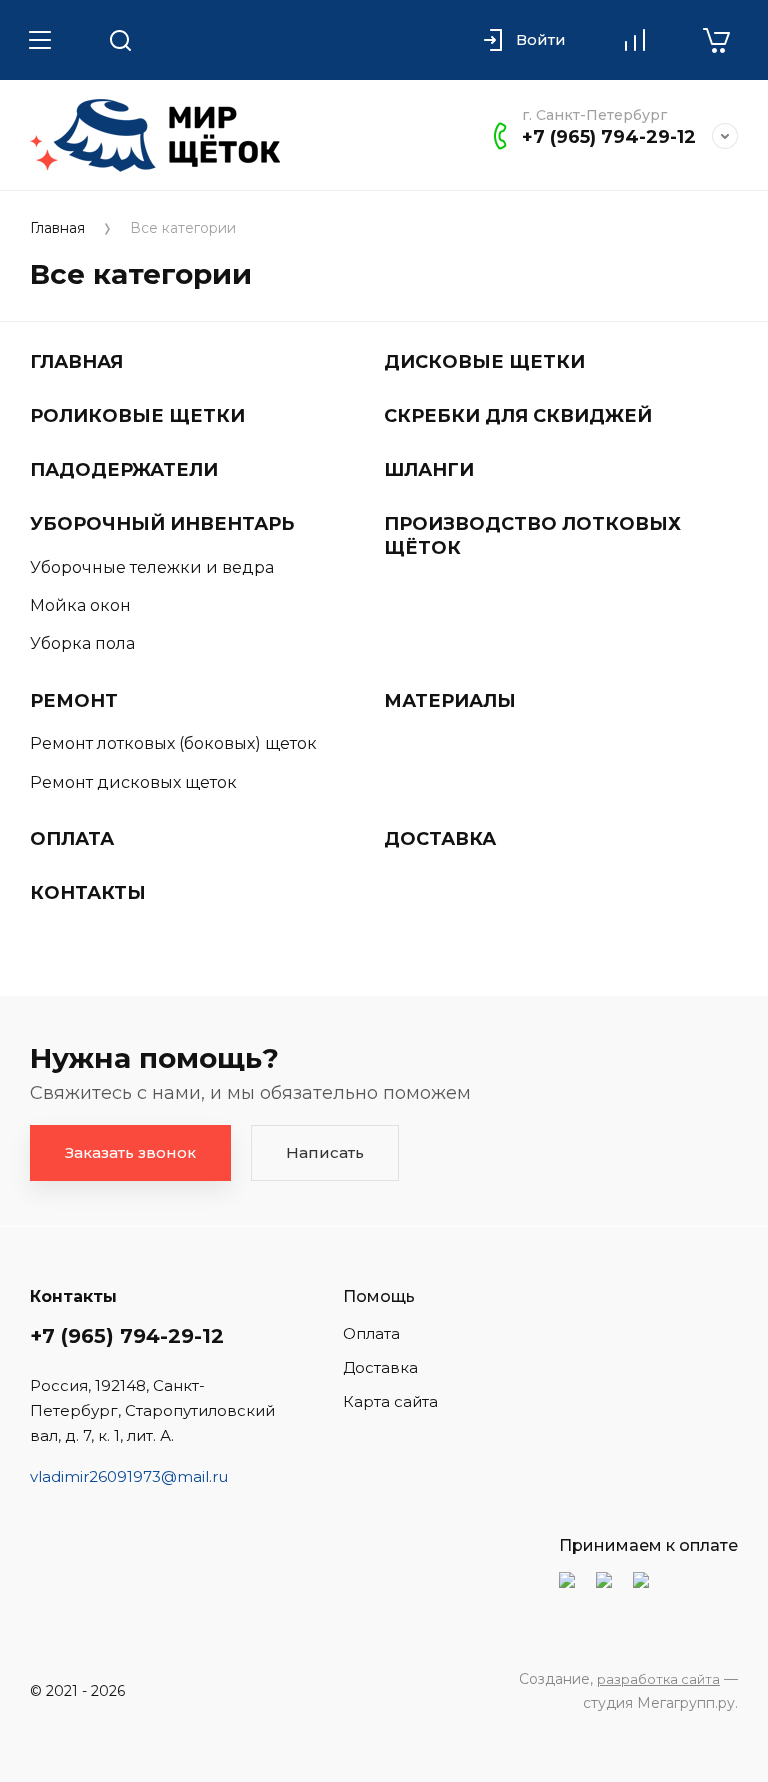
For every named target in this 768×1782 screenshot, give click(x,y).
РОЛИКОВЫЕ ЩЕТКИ (137, 416)
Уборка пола (82, 643)
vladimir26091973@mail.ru (129, 1476)
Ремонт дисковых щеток (133, 782)
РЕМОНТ (74, 701)
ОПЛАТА (72, 839)
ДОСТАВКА (440, 839)
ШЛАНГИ (429, 470)
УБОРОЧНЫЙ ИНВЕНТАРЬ (162, 524)
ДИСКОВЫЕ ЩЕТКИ (484, 362)
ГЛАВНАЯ (76, 362)
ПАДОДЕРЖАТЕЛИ (124, 470)
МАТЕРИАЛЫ (450, 701)
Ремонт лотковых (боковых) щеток (173, 743)
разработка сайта (658, 1679)
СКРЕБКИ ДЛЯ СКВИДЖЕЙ (518, 416)
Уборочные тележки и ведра (152, 567)
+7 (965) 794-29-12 (609, 137)
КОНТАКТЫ (88, 893)
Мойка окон (80, 605)
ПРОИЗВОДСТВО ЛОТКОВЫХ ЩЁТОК (532, 536)
